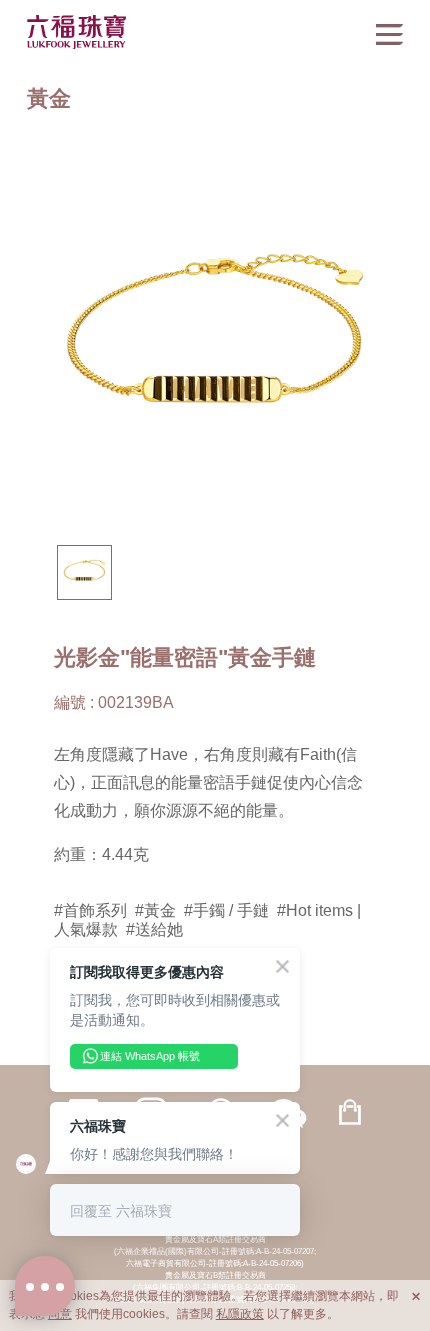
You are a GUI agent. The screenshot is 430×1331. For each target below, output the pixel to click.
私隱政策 (240, 1314)
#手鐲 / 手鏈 (226, 910)
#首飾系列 (90, 910)
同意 (60, 1314)
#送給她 (154, 929)
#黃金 (155, 910)
